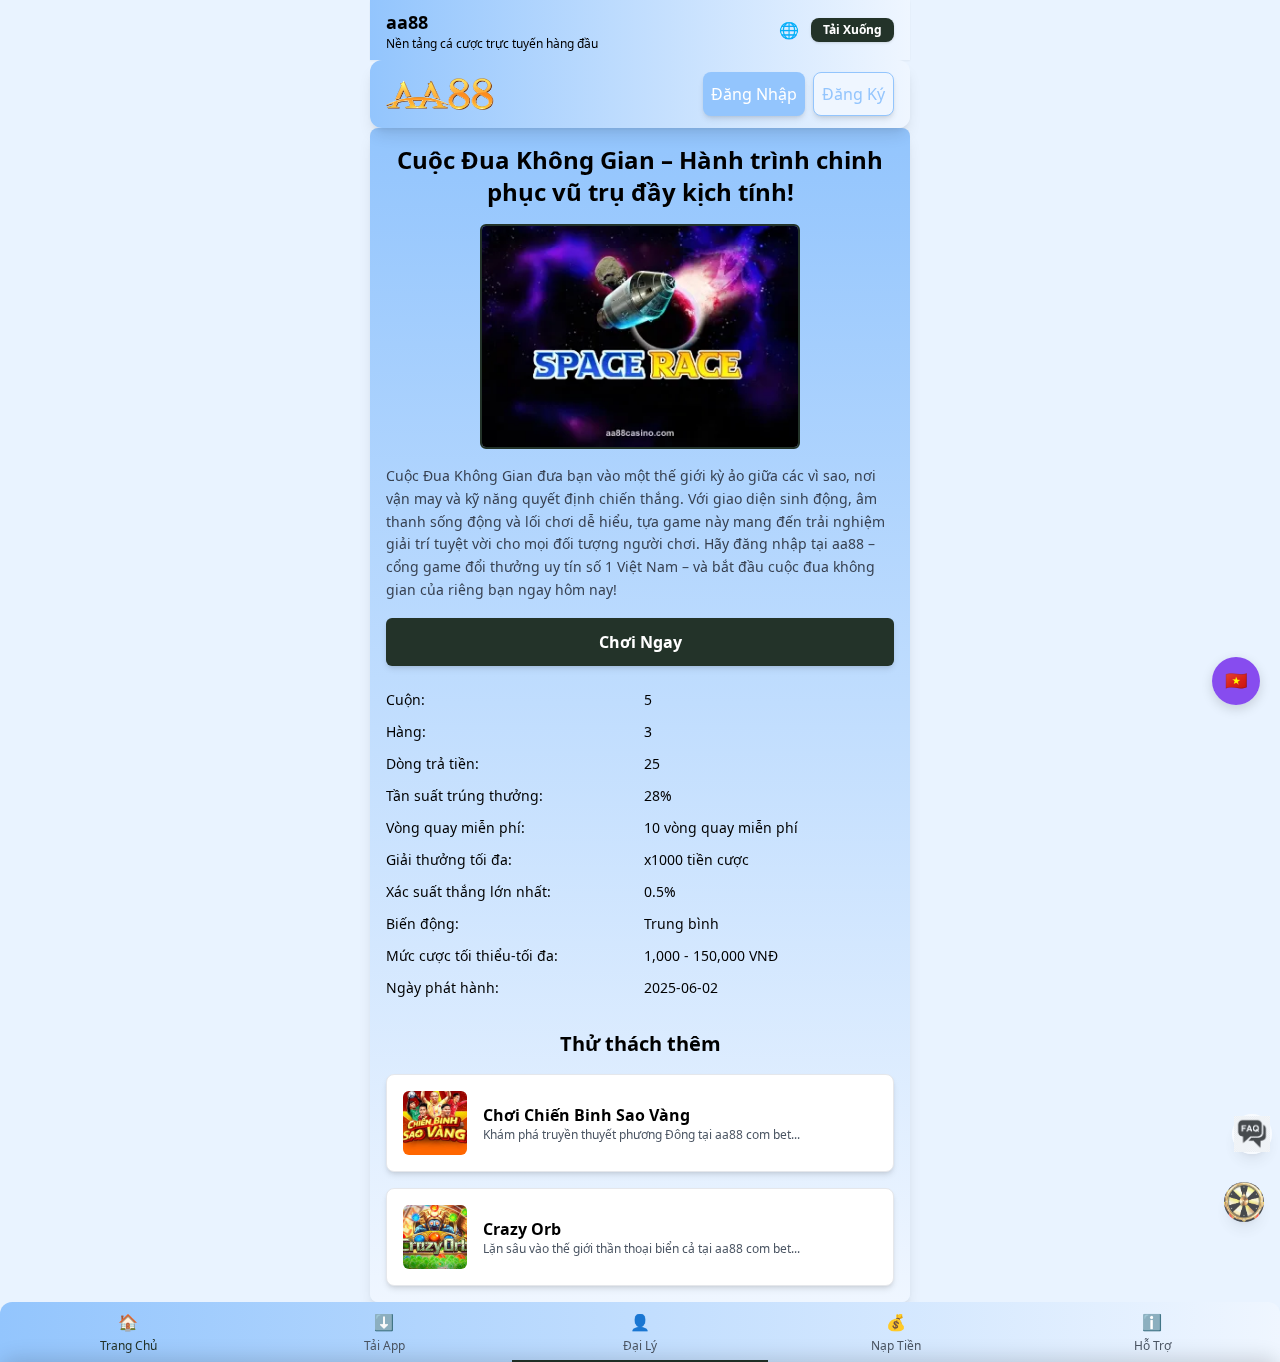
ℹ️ (1152, 1332)
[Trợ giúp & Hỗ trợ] (1252, 1134)
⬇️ (384, 1332)
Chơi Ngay (640, 642)
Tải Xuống (852, 29)
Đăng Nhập (754, 94)
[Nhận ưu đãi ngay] (1244, 1202)
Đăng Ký (853, 94)
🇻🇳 (1236, 681)
